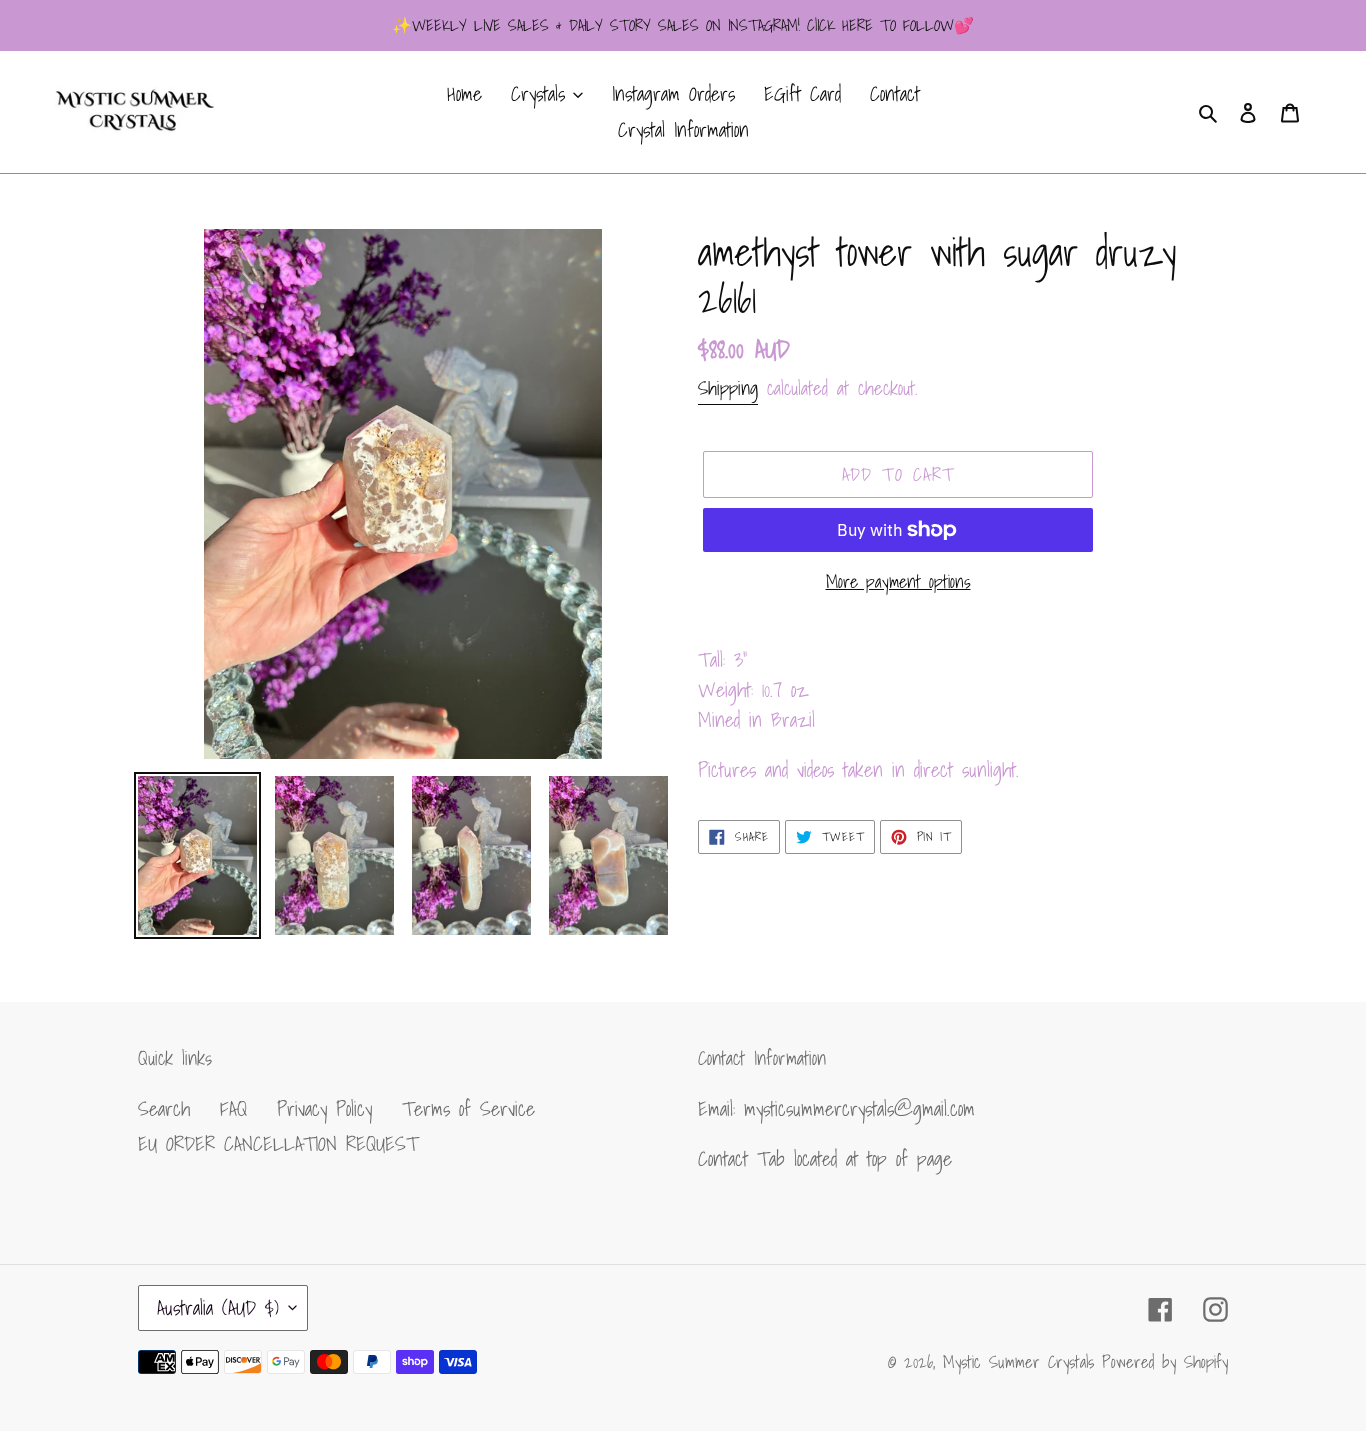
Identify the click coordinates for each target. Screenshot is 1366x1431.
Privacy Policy (324, 1109)
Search (164, 1109)
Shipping (728, 388)
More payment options (898, 581)
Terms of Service (468, 1109)
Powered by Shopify (1165, 1361)
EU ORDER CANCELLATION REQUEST (278, 1144)
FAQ (233, 1109)
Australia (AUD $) (218, 1308)
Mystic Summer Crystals (1022, 1361)
